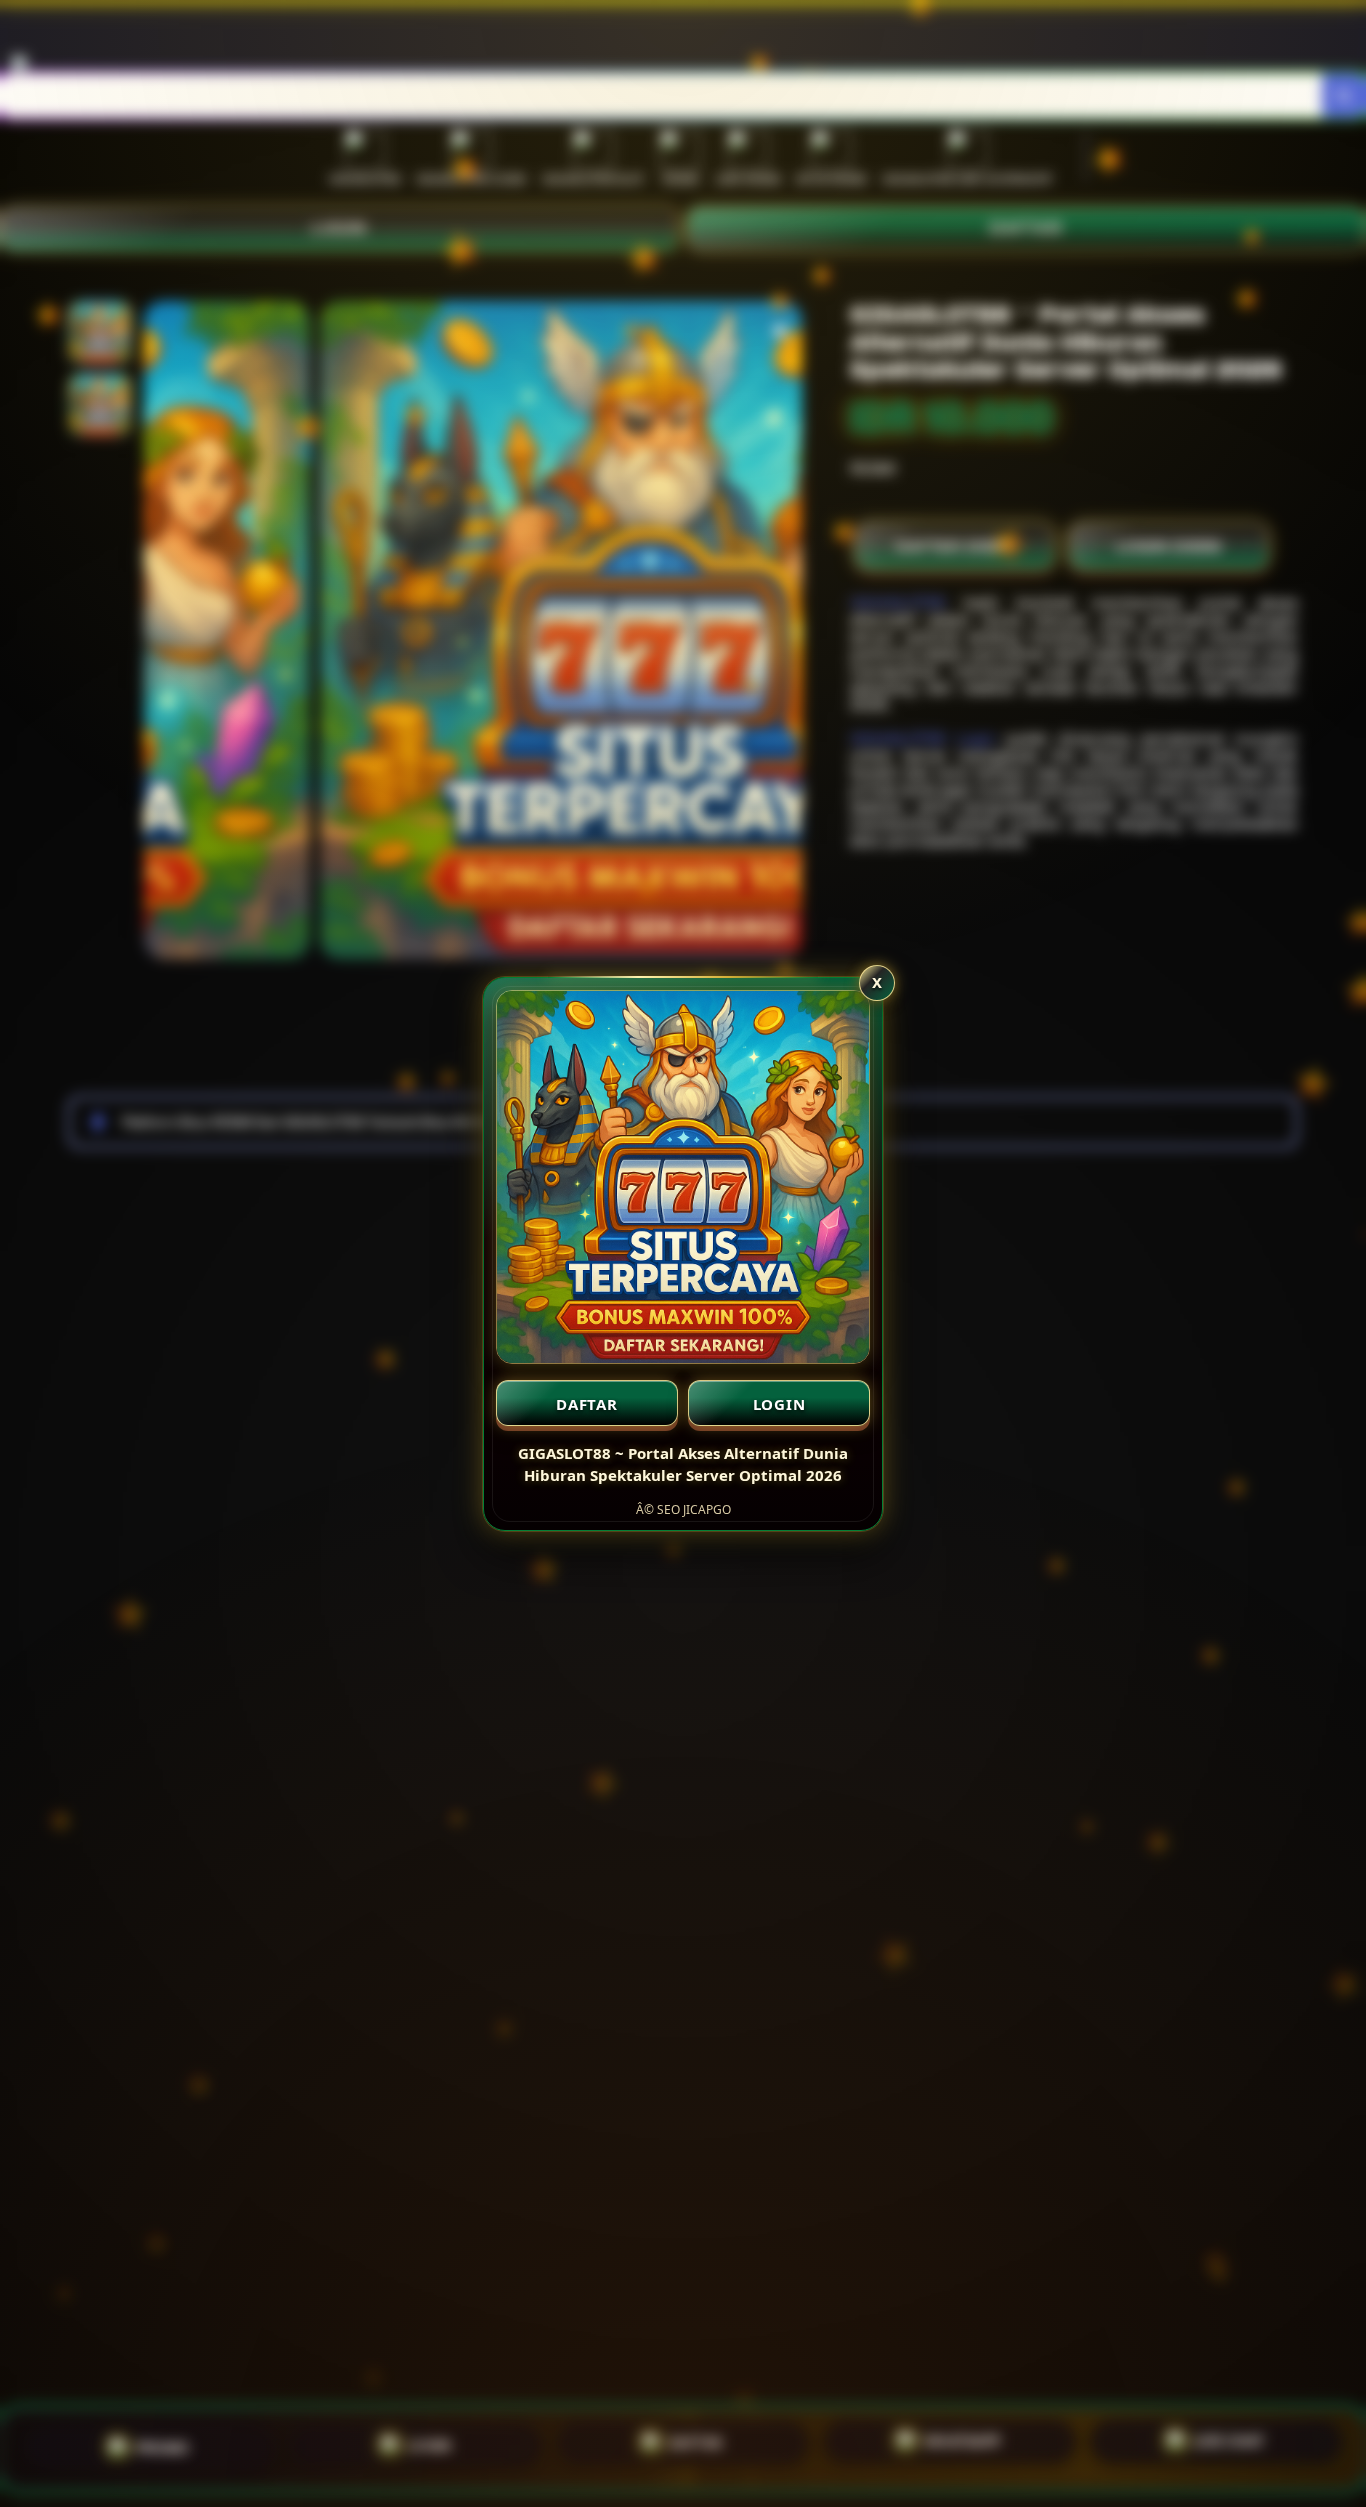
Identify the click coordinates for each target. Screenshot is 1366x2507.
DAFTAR (587, 1404)
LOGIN (779, 1404)
